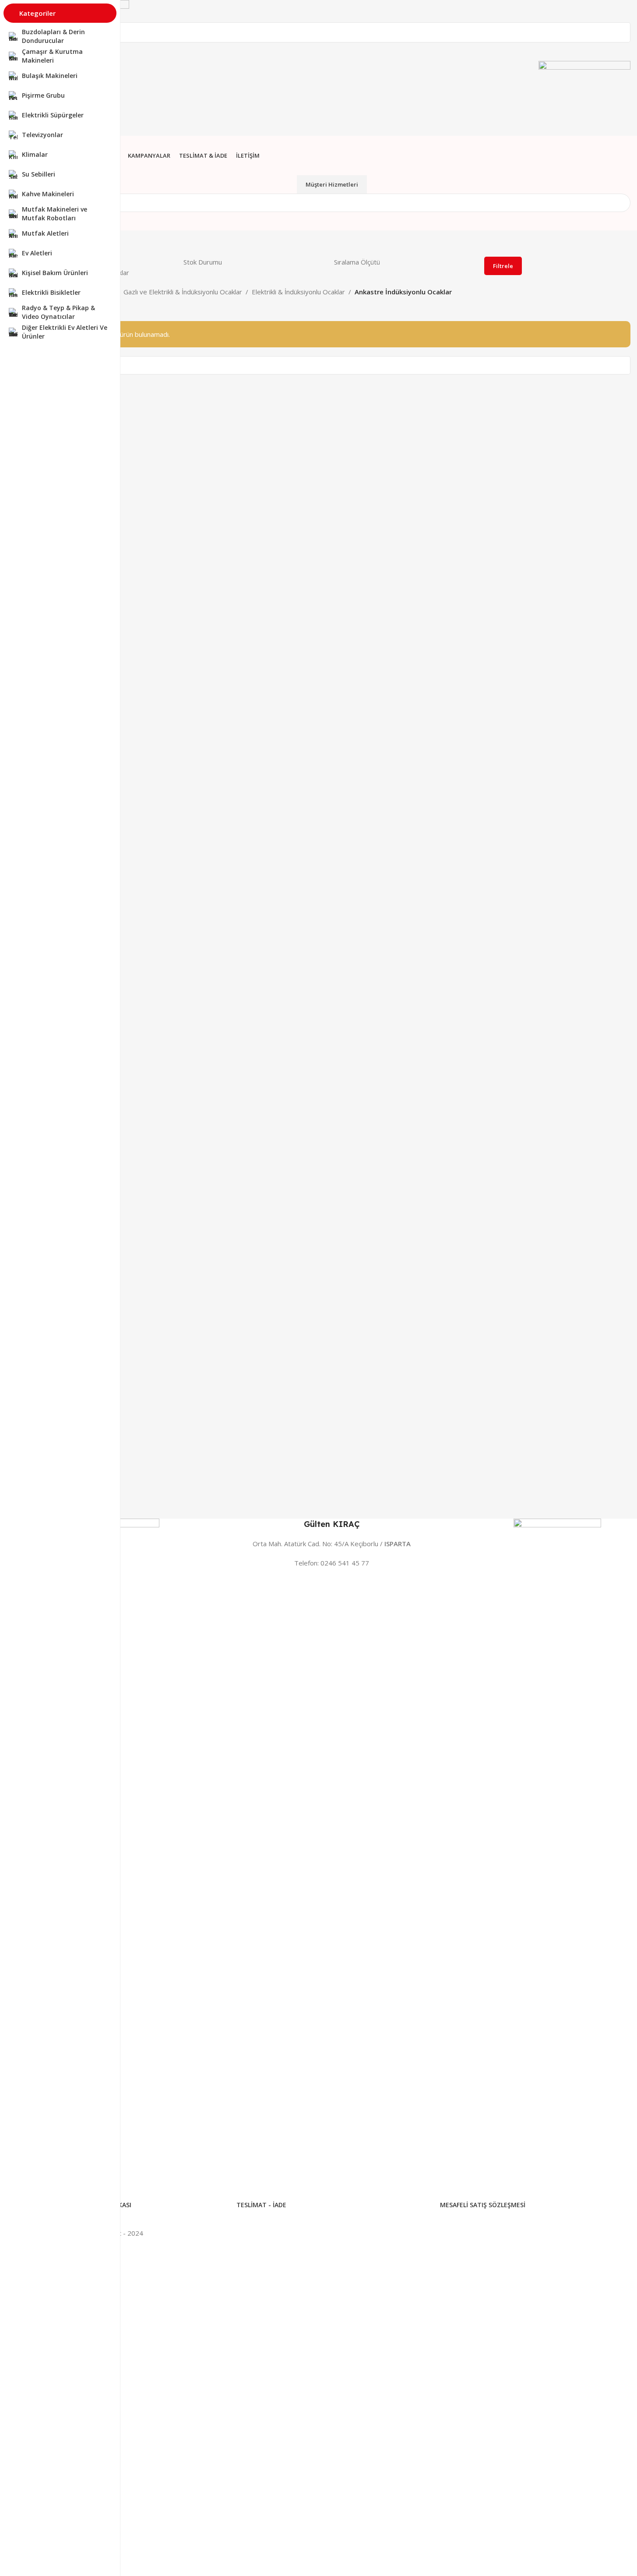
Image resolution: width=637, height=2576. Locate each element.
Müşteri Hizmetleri (332, 184)
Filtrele (503, 266)
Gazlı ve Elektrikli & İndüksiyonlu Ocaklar (183, 292)
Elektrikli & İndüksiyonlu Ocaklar (298, 292)
